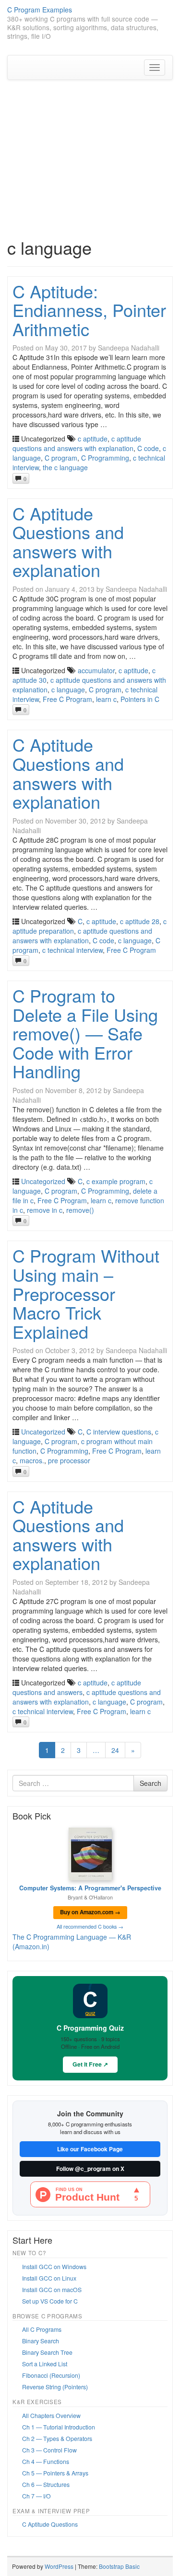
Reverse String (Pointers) (55, 2387)
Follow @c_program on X (90, 2169)
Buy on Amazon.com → (90, 1912)
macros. (32, 1460)
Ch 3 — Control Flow (49, 2450)
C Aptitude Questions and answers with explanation (68, 542)
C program (61, 458)
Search (150, 1783)
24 (115, 1750)
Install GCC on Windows (54, 2266)
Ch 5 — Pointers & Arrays (55, 2473)
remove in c (45, 1210)
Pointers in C (140, 699)
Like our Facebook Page (90, 2149)
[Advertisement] (90, 149)
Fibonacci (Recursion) (51, 2375)
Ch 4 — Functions (46, 2461)
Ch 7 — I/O (36, 2496)
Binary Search (41, 2341)
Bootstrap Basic (119, 2566)
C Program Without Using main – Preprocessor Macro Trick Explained (86, 1293)
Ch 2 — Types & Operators (57, 2438)
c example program (116, 1181)
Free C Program (67, 699)
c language (68, 689)
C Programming (105, 458)
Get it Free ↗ (90, 2064)
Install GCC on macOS (52, 2289)
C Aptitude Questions (50, 2524)
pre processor (69, 1460)
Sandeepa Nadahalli (129, 348)
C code (148, 448)
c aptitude (93, 439)
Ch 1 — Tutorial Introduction (59, 2427)
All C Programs (42, 2329)
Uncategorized (43, 1181)
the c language (65, 467)
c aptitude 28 (140, 921)
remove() (80, 1210)
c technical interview (72, 950)
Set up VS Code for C (50, 2301)
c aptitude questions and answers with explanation (77, 443)
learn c (106, 699)
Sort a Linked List (45, 2364)
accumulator (96, 670)
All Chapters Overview (51, 2415)
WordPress (59, 2566)
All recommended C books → (90, 1926)
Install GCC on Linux (49, 2278)
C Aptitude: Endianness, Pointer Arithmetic (89, 310)
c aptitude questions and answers (77, 1687)
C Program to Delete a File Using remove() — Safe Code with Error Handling (85, 1033)
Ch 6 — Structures (46, 2484)
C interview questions (119, 1432)
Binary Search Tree (47, 2352)
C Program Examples (40, 10)
